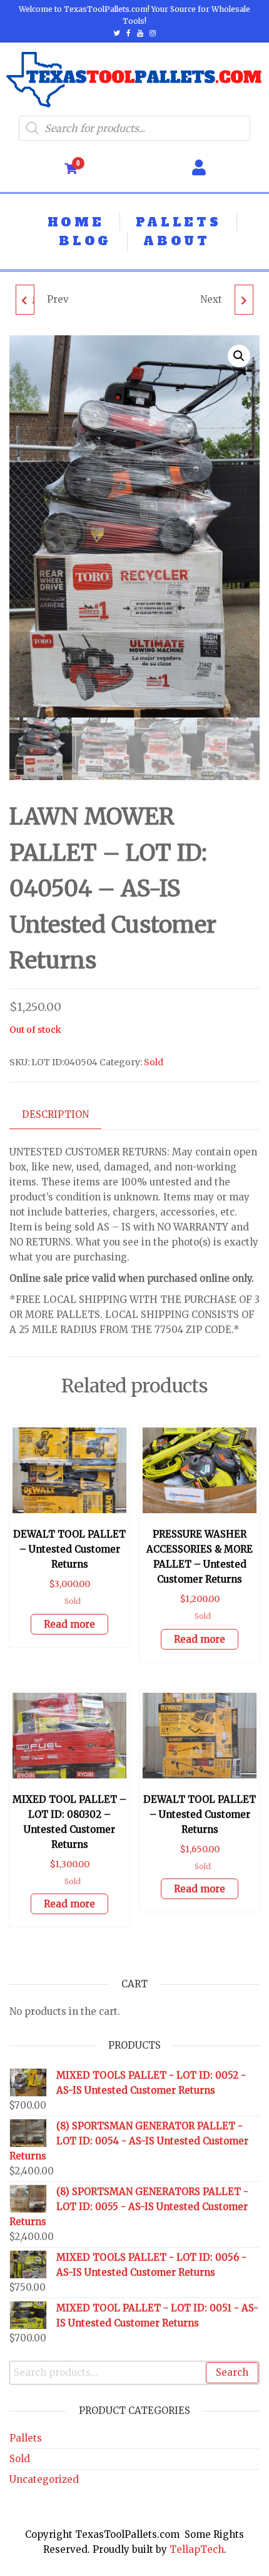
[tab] (65, 1115)
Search (232, 2372)
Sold (154, 1062)
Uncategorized (44, 2479)
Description (55, 1114)
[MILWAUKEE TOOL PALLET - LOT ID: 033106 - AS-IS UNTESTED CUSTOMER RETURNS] (244, 300)
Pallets (26, 2438)
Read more (69, 1624)
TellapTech (197, 2549)
